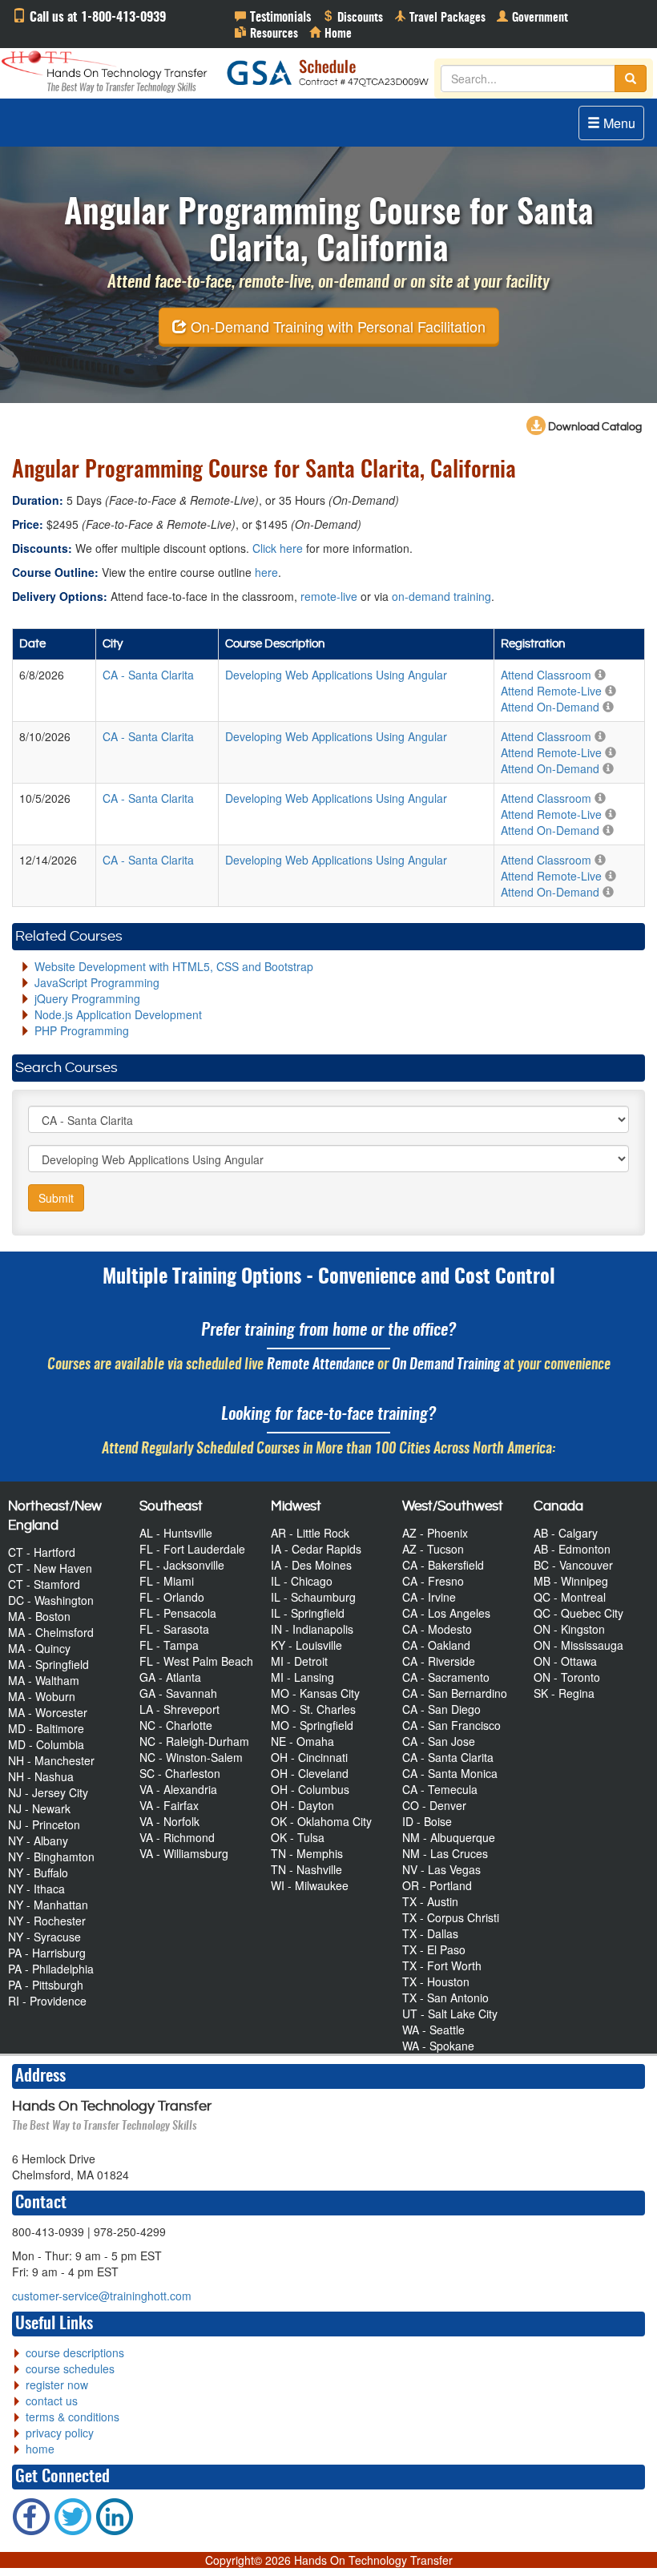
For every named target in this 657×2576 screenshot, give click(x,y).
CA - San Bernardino (455, 1693)
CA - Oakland (436, 1645)
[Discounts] (353, 16)
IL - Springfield (308, 1613)
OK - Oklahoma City (321, 1821)
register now (57, 2385)
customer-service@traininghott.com (102, 2296)
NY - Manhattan (48, 1905)
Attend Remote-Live (551, 691)
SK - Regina (564, 1693)
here (266, 572)
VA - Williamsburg (184, 1853)
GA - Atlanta (170, 1677)
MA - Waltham (44, 1680)
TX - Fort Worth (442, 1965)
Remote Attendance (320, 1365)
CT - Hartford (42, 1552)
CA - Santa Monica (450, 1773)
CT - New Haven (50, 1568)
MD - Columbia (46, 1744)
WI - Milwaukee (310, 1885)
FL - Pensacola (178, 1613)
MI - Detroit (299, 1661)
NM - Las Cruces (445, 1853)
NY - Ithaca (36, 1889)
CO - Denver (434, 1805)
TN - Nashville (306, 1869)
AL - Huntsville (176, 1533)
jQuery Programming (87, 998)
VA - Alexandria (178, 1789)
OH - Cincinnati (309, 1757)
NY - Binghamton (51, 1856)
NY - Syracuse (44, 1937)
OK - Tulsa (298, 1837)
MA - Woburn (42, 1696)
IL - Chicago (302, 1581)
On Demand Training (446, 1365)
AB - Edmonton (572, 1549)
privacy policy (60, 2433)
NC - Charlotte (176, 1725)
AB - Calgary (566, 1533)
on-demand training (441, 596)
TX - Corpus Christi (451, 1917)
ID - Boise (427, 1821)
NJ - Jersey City (48, 1792)
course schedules (70, 2368)
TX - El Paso (434, 1949)
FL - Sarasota (174, 1629)
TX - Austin (430, 1901)
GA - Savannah (178, 1693)
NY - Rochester (47, 1921)
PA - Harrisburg (47, 1953)
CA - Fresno (433, 1581)
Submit (56, 1198)
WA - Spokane (438, 2046)
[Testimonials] (273, 16)
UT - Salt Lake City (450, 2014)
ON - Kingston (569, 1629)
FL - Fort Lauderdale (192, 1549)
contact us (52, 2401)
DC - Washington (51, 1600)
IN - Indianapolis (312, 1629)
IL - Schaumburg (313, 1597)
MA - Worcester (48, 1712)
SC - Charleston (180, 1773)
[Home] (331, 32)
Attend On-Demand (550, 707)
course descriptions (75, 2352)
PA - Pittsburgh (46, 1985)
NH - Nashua (41, 1776)
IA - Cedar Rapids (316, 1549)
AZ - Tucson (433, 1549)
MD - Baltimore (46, 1728)
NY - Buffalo (38, 1873)
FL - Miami (167, 1581)
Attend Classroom (546, 675)
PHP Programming (82, 1030)
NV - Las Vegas (441, 1869)
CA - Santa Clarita (448, 1757)
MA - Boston (39, 1616)
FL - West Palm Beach (196, 1661)
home (40, 2449)
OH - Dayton (302, 1805)
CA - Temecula (440, 1789)
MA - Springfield (48, 1664)
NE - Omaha (302, 1741)
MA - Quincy (39, 1648)
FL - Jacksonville (182, 1565)
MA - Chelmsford (51, 1632)
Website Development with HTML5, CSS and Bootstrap (174, 966)
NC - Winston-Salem (191, 1757)
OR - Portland (437, 1885)
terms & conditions (73, 2417)
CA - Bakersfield (443, 1565)
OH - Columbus (310, 1789)
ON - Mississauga (578, 1645)
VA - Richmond (177, 1837)
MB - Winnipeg (571, 1581)
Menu (618, 123)
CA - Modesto (437, 1629)
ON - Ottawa (565, 1661)
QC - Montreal (570, 1597)
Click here (278, 548)
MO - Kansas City (315, 1693)
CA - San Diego (441, 1709)
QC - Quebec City (578, 1613)
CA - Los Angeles (446, 1613)
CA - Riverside (439, 1661)
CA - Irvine (429, 1597)
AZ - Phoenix (435, 1533)
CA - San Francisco (451, 1725)
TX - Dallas (430, 1933)
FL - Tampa (169, 1645)
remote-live (329, 596)
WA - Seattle (433, 2030)
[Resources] (266, 32)
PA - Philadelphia (51, 1969)
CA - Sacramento (446, 1677)
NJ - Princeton (44, 1824)
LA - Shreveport (179, 1709)
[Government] (532, 16)
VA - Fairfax (169, 1805)
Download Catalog (594, 427)
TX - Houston (436, 1981)
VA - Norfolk (169, 1821)
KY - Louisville (306, 1645)
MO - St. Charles (313, 1709)
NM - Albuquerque (449, 1837)
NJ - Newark (39, 1808)
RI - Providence (47, 2001)
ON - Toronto (567, 1677)
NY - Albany (38, 1840)
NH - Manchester (51, 1760)
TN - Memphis (307, 1853)
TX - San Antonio (445, 1998)
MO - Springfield (312, 1725)
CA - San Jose (439, 1741)
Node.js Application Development (118, 1014)
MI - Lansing (302, 1677)
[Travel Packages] (440, 16)
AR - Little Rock (310, 1533)
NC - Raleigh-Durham (194, 1741)
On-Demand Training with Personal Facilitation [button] (336, 326)
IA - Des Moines (311, 1565)
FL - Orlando (172, 1597)
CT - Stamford (44, 1584)
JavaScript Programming (97, 982)
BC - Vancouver (573, 1565)
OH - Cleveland (310, 1773)
